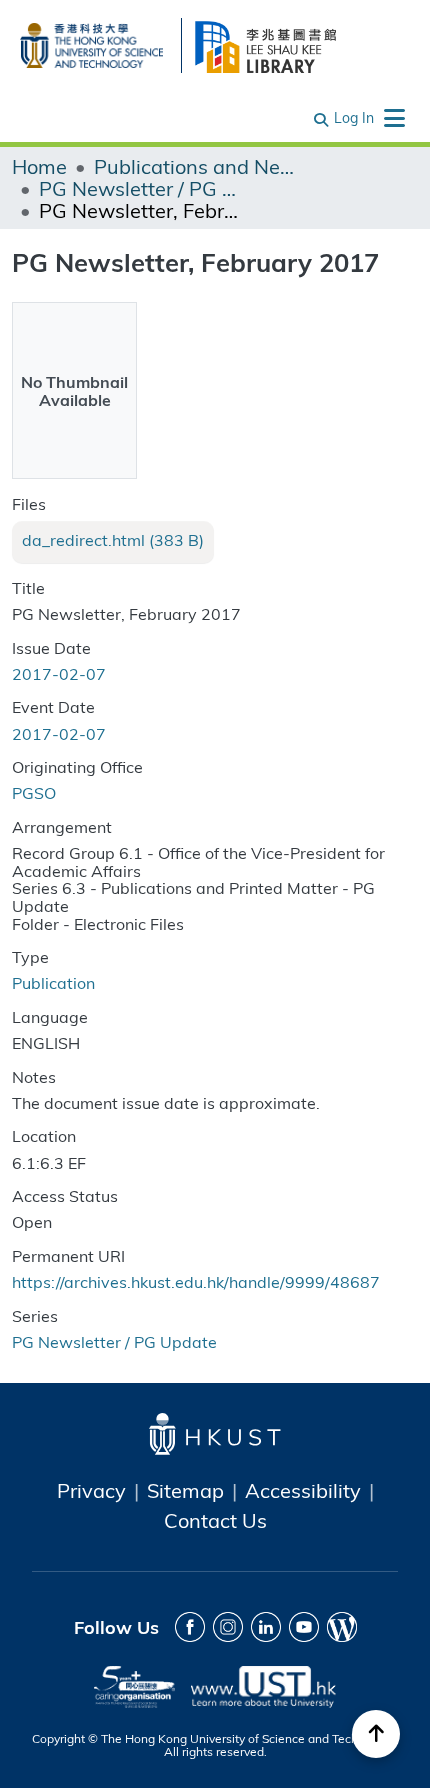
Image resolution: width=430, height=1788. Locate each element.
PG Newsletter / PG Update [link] (139, 188)
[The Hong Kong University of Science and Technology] (91, 42)
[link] (113, 540)
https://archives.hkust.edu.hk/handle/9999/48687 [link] (196, 1281)
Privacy (91, 1490)
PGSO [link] (34, 792)
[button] (322, 118)
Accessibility (303, 1490)
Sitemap (185, 1490)
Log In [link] (354, 117)
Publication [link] (53, 982)
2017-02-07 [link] (59, 673)
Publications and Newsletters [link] (194, 166)
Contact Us (215, 1520)
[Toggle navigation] (394, 118)
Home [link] (39, 166)
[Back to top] (376, 1734)
